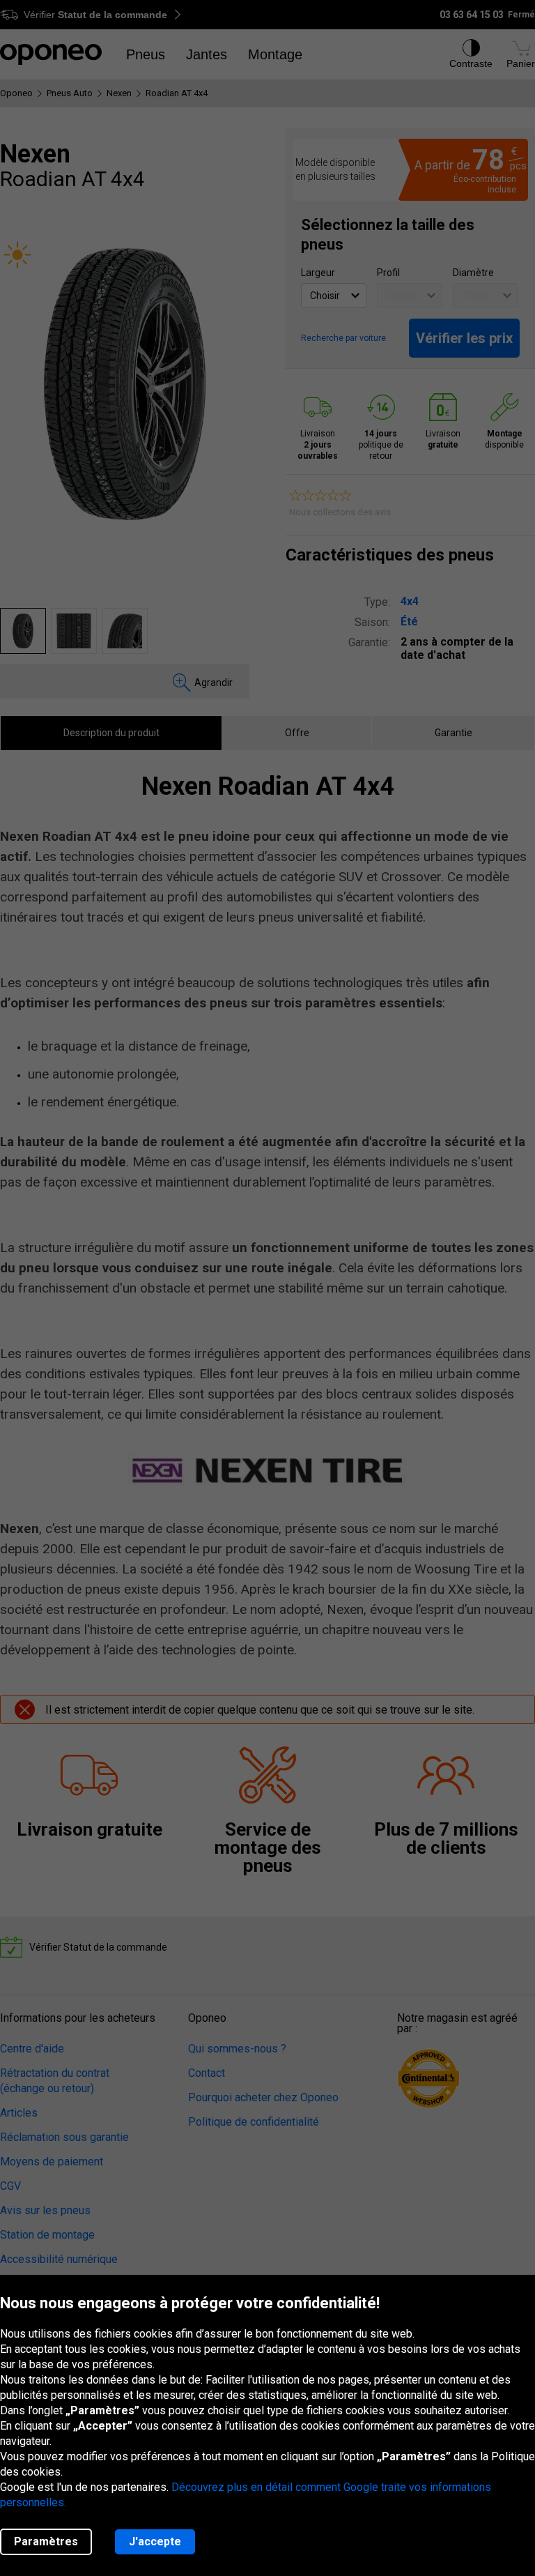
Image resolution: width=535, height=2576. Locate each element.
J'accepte (155, 2541)
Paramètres (46, 2541)
